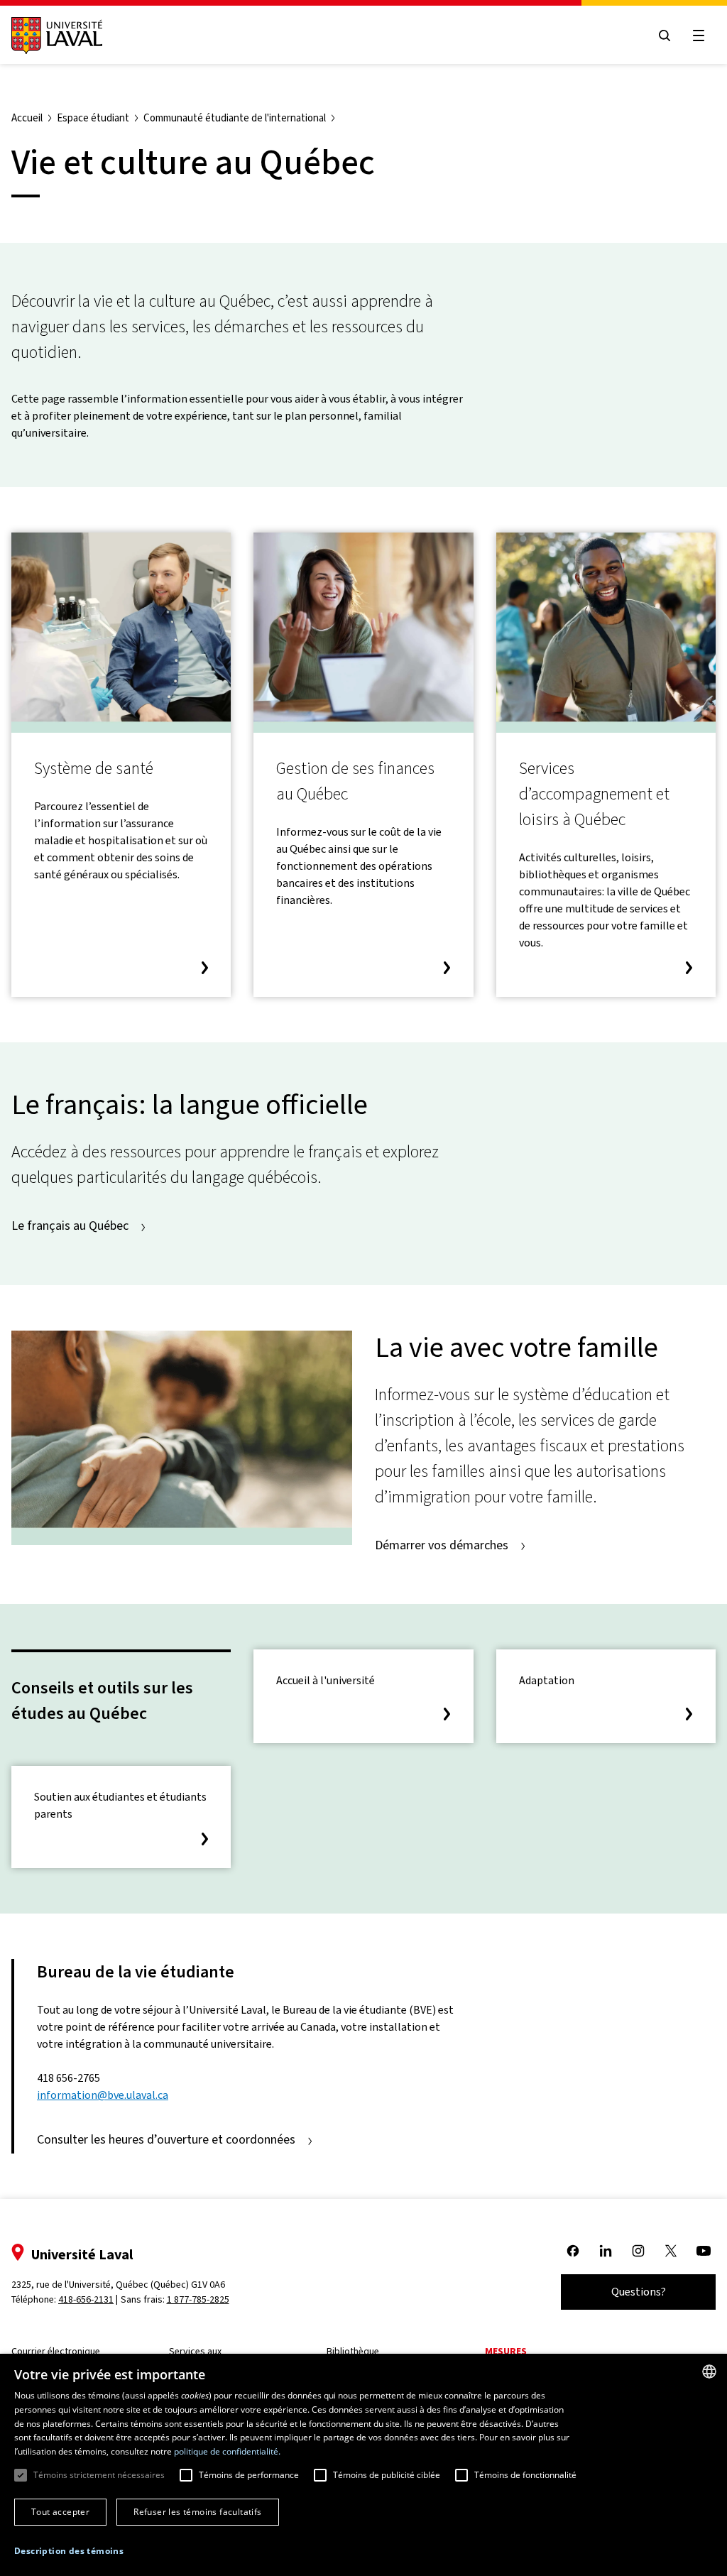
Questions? (639, 2292)
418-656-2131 (86, 2299)
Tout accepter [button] (60, 2512)
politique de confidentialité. (227, 2451)
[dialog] (363, 2465)
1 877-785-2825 (198, 2299)
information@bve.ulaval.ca (103, 2095)
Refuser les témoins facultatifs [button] (197, 2512)
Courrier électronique (56, 2351)
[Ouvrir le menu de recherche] (665, 36)
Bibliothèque (353, 2351)
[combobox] (709, 2372)
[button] (69, 2551)
